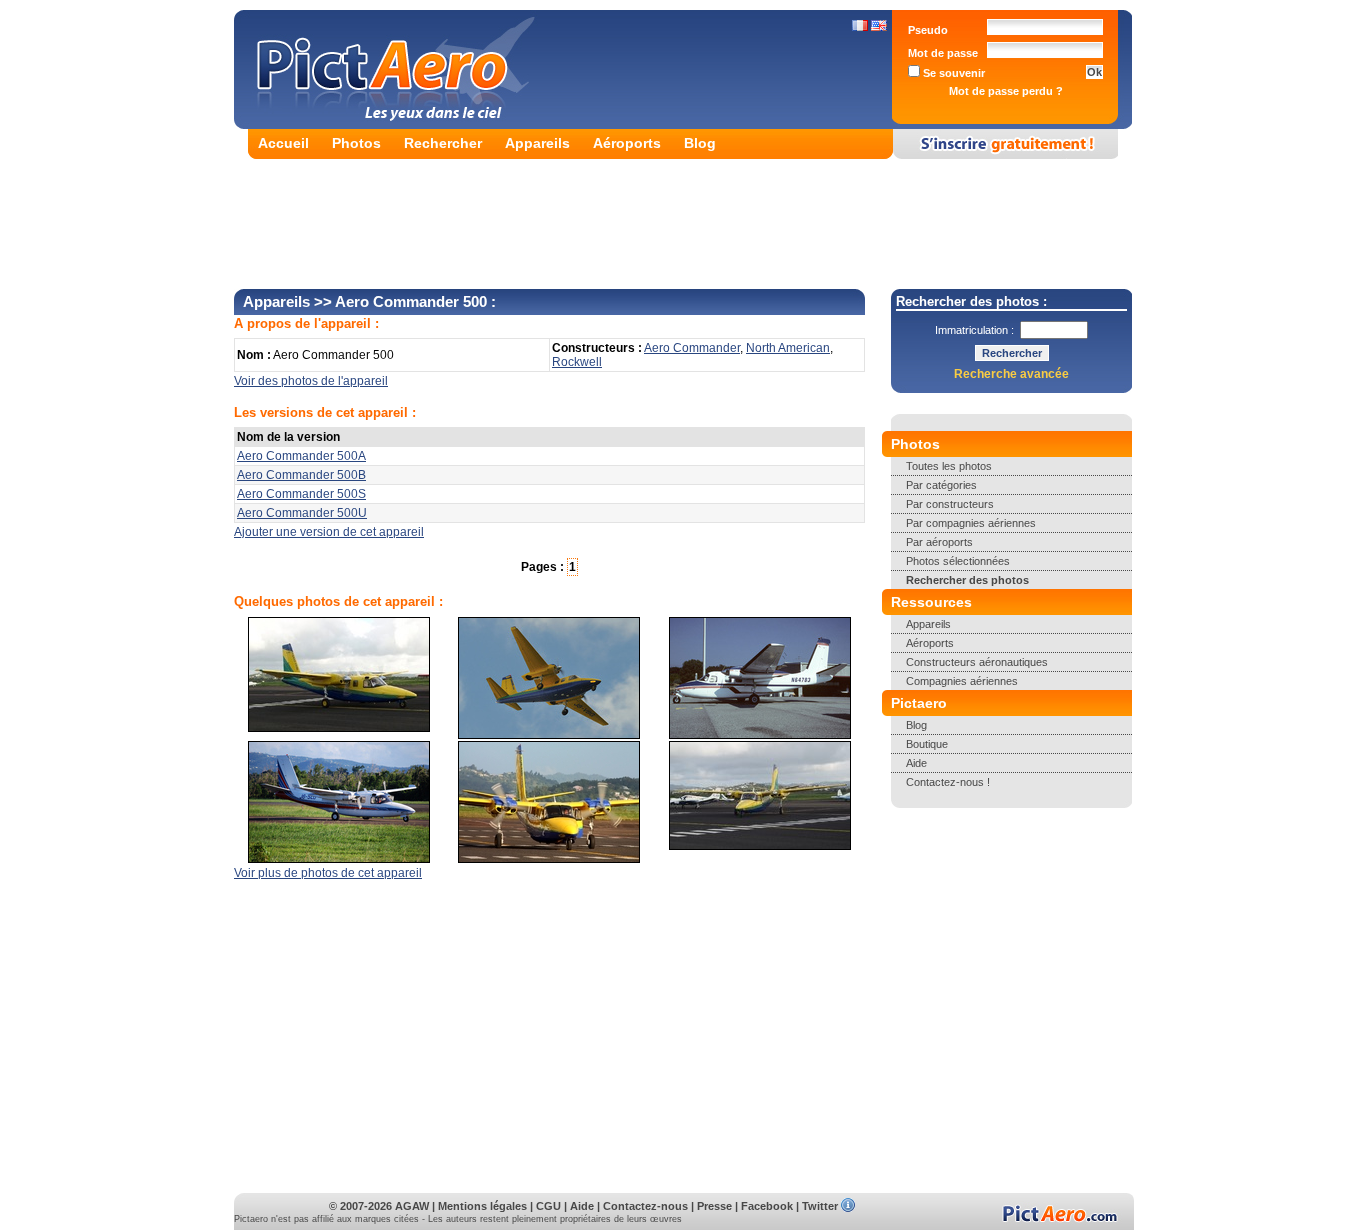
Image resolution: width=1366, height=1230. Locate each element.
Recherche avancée (1011, 374)
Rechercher (443, 143)
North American (788, 348)
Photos (356, 143)
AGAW (412, 1206)
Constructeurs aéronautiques (977, 662)
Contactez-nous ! (948, 782)
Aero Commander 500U (302, 513)
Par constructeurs (950, 504)
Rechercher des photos (967, 580)
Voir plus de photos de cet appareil (328, 873)
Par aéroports (939, 542)
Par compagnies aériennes (971, 523)
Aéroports (627, 143)
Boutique (927, 744)
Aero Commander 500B (301, 475)
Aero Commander (692, 348)
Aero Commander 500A (301, 456)
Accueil (283, 143)
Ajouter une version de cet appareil (329, 532)
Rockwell (577, 362)
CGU (548, 1206)
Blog (700, 143)
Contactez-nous (645, 1206)
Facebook (767, 1206)
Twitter (820, 1206)
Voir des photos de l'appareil (311, 381)
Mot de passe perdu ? (1006, 91)
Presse (714, 1206)
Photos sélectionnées (958, 561)
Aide (916, 763)
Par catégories (941, 485)
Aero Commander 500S (301, 494)
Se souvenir (952, 73)
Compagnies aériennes (962, 681)
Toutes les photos (949, 466)
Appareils (537, 143)
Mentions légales (482, 1206)
